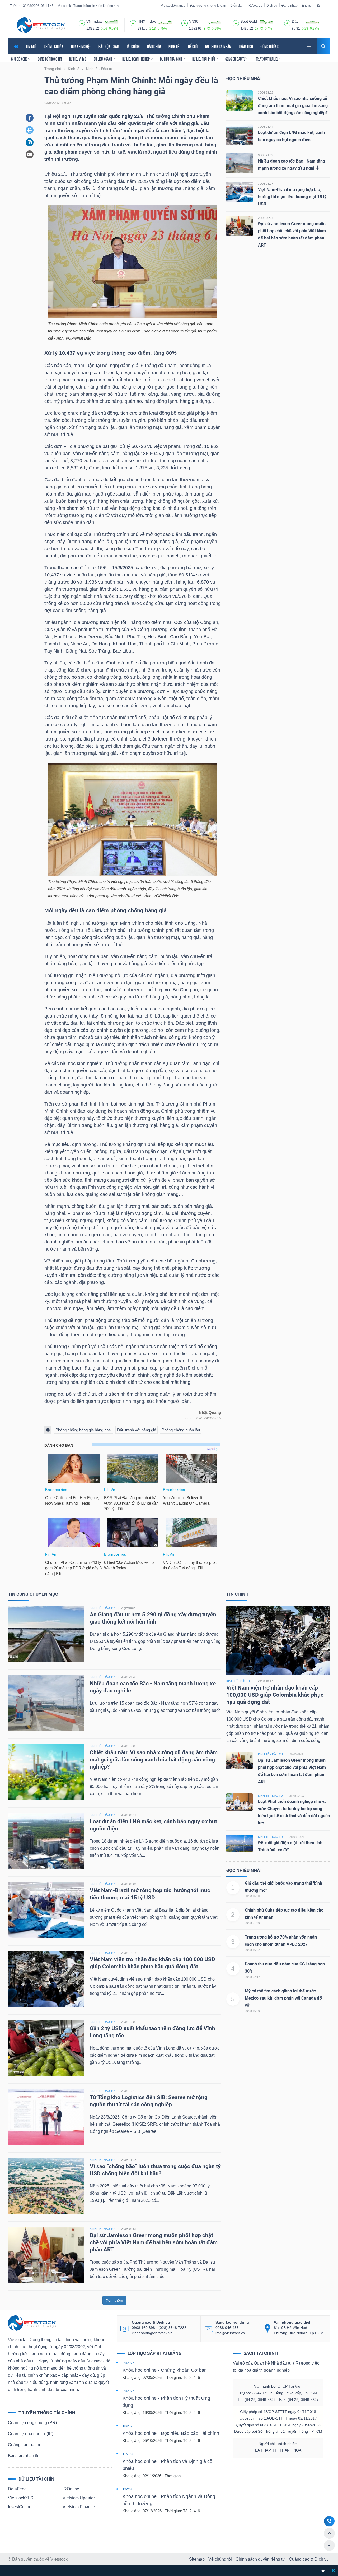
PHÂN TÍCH (246, 46)
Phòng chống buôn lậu (181, 1430)
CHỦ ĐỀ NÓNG (20, 59)
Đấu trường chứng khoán (208, 6)
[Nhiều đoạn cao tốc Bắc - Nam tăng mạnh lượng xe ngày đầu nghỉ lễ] (240, 163)
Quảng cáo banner (25, 2445)
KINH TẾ (174, 46)
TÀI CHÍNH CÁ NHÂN (218, 46)
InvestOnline (20, 2507)
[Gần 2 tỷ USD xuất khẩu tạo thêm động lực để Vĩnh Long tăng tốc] (46, 2048)
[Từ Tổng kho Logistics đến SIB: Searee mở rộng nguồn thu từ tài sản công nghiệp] (46, 2117)
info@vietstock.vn (230, 2333)
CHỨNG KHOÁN (54, 46)
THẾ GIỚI (192, 46)
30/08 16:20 (252, 2011)
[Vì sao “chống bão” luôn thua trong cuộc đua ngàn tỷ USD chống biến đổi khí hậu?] (46, 2186)
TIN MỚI (31, 46)
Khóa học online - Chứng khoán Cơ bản (165, 2370)
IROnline (71, 2489)
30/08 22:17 (252, 1977)
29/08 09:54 (266, 218)
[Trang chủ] (32, 2323)
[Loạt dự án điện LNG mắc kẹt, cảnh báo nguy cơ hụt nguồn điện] (240, 134)
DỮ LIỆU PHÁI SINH (171, 59)
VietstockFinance (173, 6)
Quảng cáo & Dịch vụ (309, 2559)
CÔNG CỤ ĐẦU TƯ (236, 59)
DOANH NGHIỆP (81, 46)
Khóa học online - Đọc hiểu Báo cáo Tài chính (171, 2433)
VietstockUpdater (79, 2498)
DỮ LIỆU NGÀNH (103, 59)
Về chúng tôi (220, 2559)
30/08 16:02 (252, 1950)
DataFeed (17, 2489)
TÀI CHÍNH (133, 46)
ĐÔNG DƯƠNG (269, 46)
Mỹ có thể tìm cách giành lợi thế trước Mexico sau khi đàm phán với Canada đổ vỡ (283, 1998)
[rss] (318, 5)
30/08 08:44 (266, 127)
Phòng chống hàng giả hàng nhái (83, 1430)
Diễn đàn (237, 6)
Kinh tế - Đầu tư (239, 1681)
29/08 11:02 (129, 2160)
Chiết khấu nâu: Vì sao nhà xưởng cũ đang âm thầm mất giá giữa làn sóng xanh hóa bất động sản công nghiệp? (293, 106)
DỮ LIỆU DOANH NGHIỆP (136, 59)
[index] (82, 22)
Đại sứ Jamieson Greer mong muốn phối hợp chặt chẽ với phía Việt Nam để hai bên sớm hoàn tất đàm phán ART (154, 2242)
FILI (188, 1418)
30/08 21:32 (266, 155)
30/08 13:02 (266, 93)
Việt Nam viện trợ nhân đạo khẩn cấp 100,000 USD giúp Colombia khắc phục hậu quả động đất (275, 1695)
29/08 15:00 (129, 2022)
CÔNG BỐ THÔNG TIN (50, 59)
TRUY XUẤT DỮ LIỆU (267, 59)
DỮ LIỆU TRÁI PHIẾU (204, 59)
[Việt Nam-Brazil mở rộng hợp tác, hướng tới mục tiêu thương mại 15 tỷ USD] (240, 191)
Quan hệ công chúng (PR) (32, 2423)
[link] (309, 46)
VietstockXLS (21, 2498)
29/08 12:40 (129, 2091)
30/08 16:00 (252, 1896)
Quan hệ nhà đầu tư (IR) (31, 2434)
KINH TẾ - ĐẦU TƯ (102, 1608)
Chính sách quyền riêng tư (260, 2559)
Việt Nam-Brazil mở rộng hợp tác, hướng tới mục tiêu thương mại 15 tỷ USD (292, 197)
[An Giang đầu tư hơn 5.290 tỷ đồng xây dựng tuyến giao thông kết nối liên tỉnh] (46, 1634)
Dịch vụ (272, 6)
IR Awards (255, 6)
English (307, 6)
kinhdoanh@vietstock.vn (152, 2333)
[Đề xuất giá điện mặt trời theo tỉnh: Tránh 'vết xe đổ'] (240, 1843)
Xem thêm (114, 2300)
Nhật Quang (210, 1413)
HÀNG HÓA (154, 46)
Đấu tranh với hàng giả (137, 1430)
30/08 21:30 (252, 1923)
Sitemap (197, 2559)
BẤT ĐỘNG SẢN (109, 46)
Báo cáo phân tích (25, 2456)
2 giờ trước (128, 1608)
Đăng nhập (290, 6)
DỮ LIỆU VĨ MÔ (78, 59)
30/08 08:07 (266, 184)
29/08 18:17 (129, 1953)
